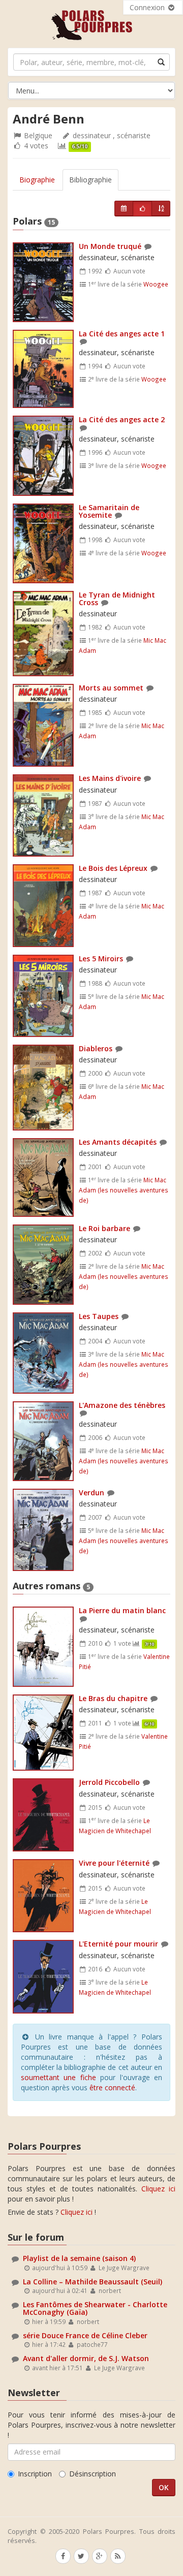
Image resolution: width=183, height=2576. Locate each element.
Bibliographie (90, 180)
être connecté (112, 2087)
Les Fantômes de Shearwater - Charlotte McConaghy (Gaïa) (95, 2308)
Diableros (96, 1048)
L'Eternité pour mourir (118, 1944)
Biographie (37, 180)
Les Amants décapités (118, 1142)
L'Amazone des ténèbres (122, 1405)
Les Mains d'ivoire (110, 778)
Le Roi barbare (104, 1228)
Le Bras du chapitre (113, 1698)
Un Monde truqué (110, 246)
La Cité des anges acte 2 (122, 419)
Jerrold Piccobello (109, 1782)
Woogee (156, 284)
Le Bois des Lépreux (113, 868)
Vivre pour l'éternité (114, 1863)
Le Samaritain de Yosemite (109, 511)
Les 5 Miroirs (101, 959)
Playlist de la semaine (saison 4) (79, 2258)
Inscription (35, 2474)
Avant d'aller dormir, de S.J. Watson (86, 2358)
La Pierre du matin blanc (122, 1610)
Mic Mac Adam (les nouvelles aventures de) (124, 1190)
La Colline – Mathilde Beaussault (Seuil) (93, 2282)
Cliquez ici (158, 2189)
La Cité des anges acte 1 (122, 334)
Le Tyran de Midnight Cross (117, 599)
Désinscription (93, 2474)
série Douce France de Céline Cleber (85, 2335)
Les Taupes (99, 1316)
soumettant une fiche (58, 2077)
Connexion (148, 7)
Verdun (91, 1493)
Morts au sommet (111, 688)
